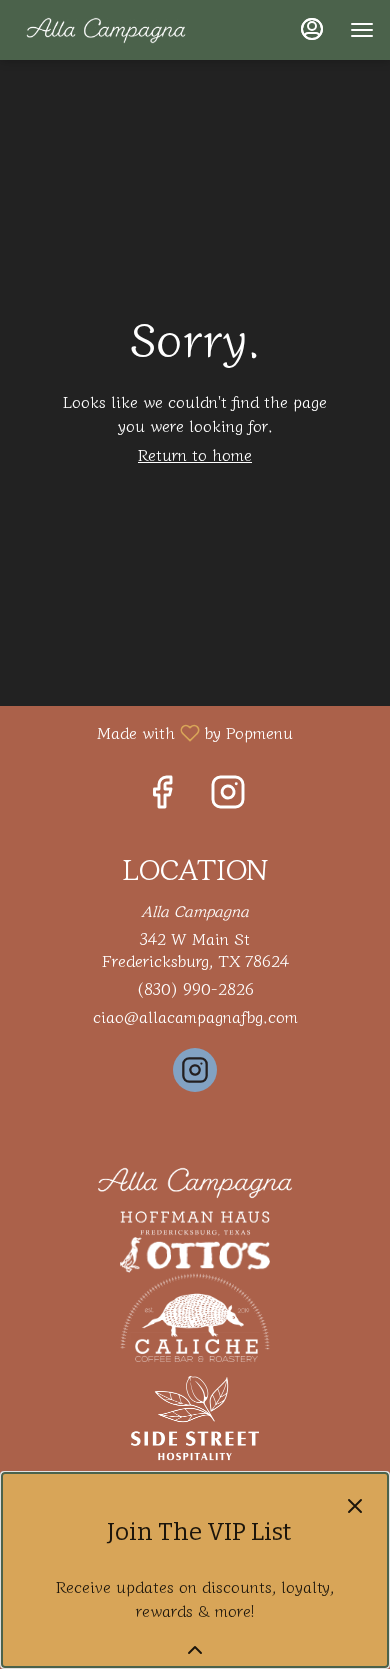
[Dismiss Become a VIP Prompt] (355, 1506)
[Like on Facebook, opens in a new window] (162, 794)
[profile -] (312, 29)
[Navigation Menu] (362, 30)
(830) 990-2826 (195, 988)
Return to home (195, 454)
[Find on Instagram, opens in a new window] (228, 794)
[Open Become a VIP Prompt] (195, 1650)
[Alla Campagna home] (106, 30)
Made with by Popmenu (154, 731)
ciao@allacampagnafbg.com (195, 1016)
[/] (195, 1180)
